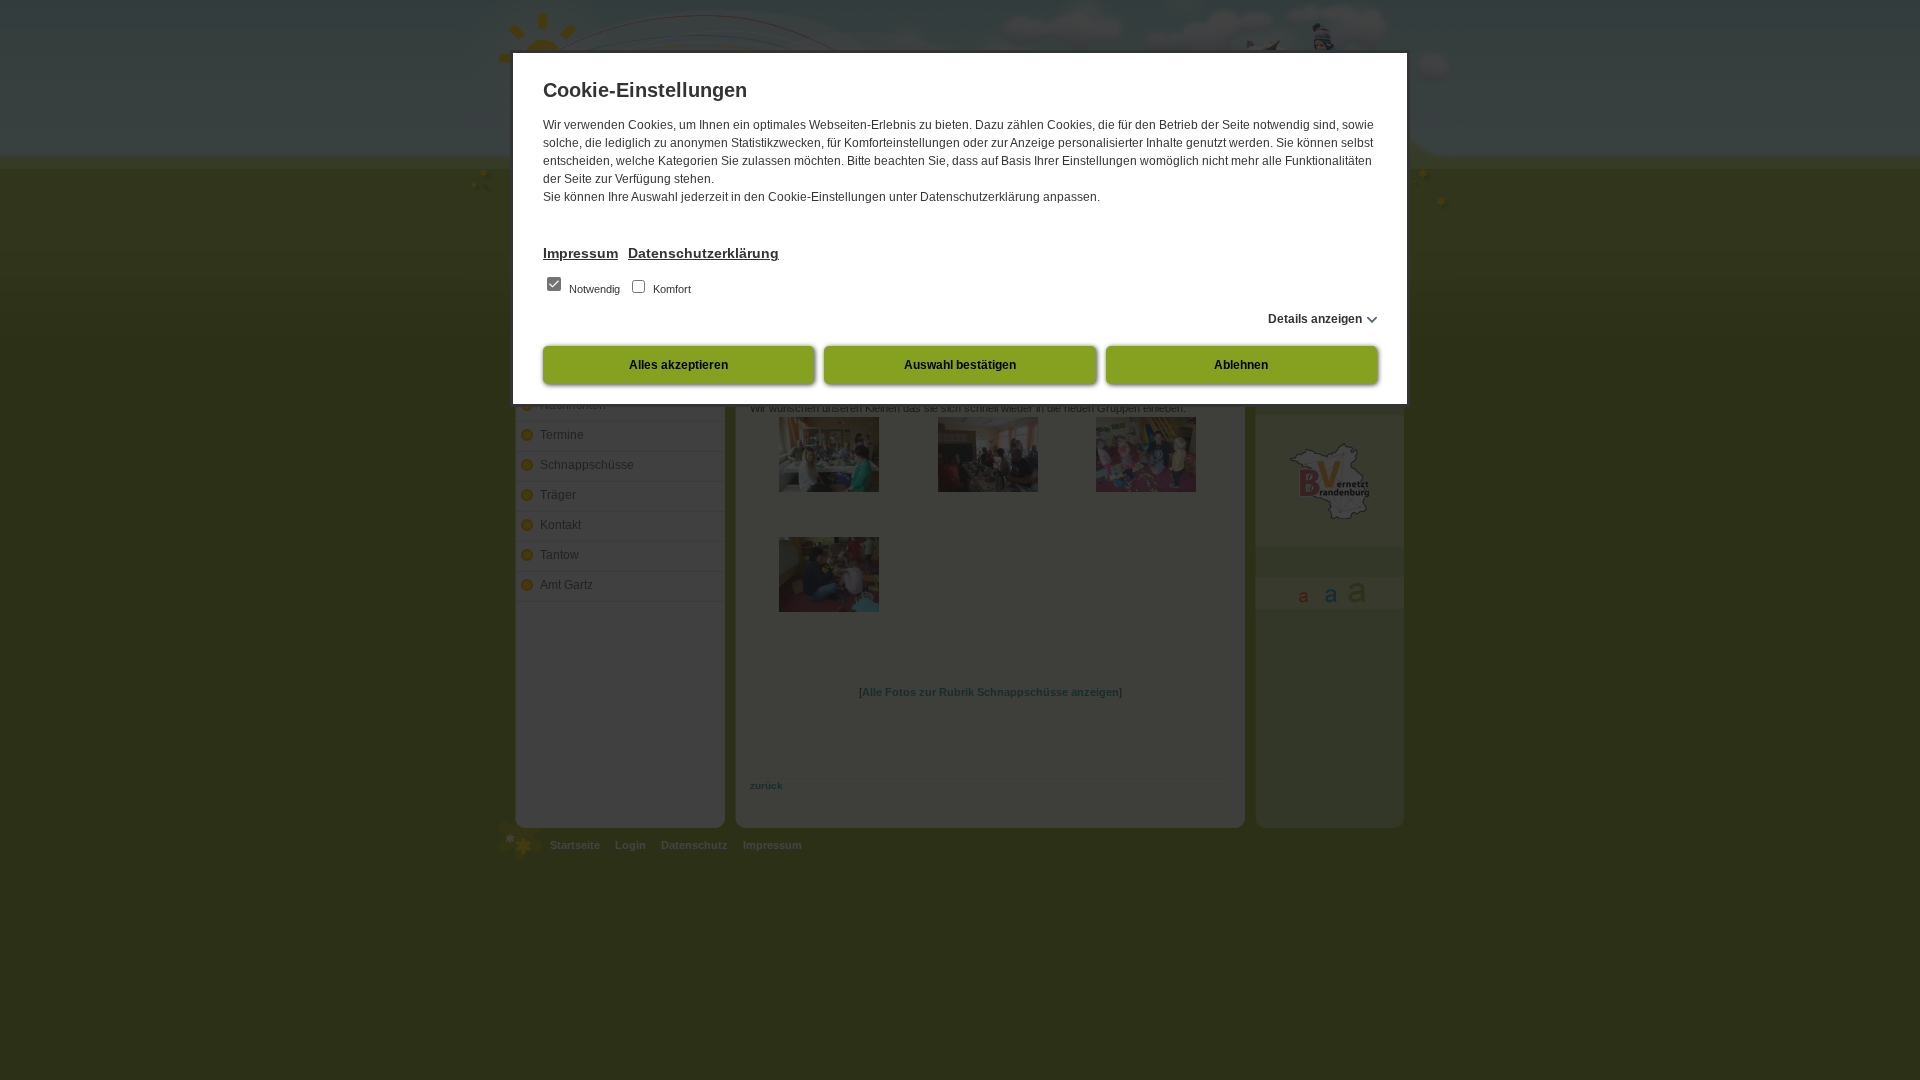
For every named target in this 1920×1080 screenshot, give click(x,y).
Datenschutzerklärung (703, 253)
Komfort (670, 289)
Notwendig (594, 289)
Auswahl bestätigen (960, 365)
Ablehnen (1241, 365)
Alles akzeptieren (678, 365)
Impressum (580, 253)
